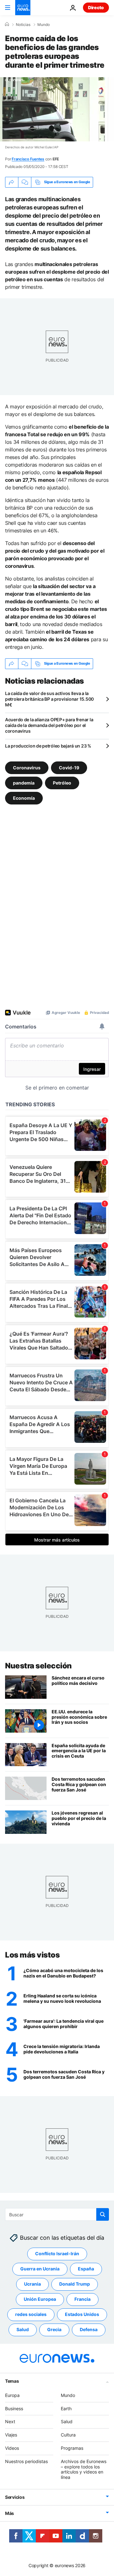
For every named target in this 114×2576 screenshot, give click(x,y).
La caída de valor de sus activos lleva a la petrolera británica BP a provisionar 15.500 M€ (49, 699)
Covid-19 (69, 767)
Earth (66, 2408)
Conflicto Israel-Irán (57, 2254)
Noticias (23, 25)
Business (14, 2408)
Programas (72, 2448)
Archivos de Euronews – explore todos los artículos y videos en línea (84, 2469)
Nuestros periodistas (26, 2461)
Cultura (68, 2435)
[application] (57, 109)
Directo (96, 7)
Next (10, 2422)
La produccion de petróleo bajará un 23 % (48, 746)
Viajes (11, 2435)
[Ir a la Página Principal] (23, 8)
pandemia (24, 782)
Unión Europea (40, 2299)
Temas (12, 2381)
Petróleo (62, 782)
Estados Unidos (82, 2315)
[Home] (7, 24)
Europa (12, 2395)
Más (9, 2513)
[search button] (103, 2214)
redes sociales (31, 2315)
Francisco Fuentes (28, 159)
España (86, 2269)
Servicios (15, 2497)
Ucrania (32, 2284)
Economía (24, 798)
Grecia (54, 2330)
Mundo (44, 25)
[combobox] (57, 2214)
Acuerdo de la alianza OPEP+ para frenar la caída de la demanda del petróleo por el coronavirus (49, 725)
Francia (82, 2299)
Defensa (89, 2330)
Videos (12, 2448)
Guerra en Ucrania (40, 2269)
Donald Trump (75, 2284)
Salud (23, 2330)
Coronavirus (27, 767)
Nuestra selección (38, 1666)
